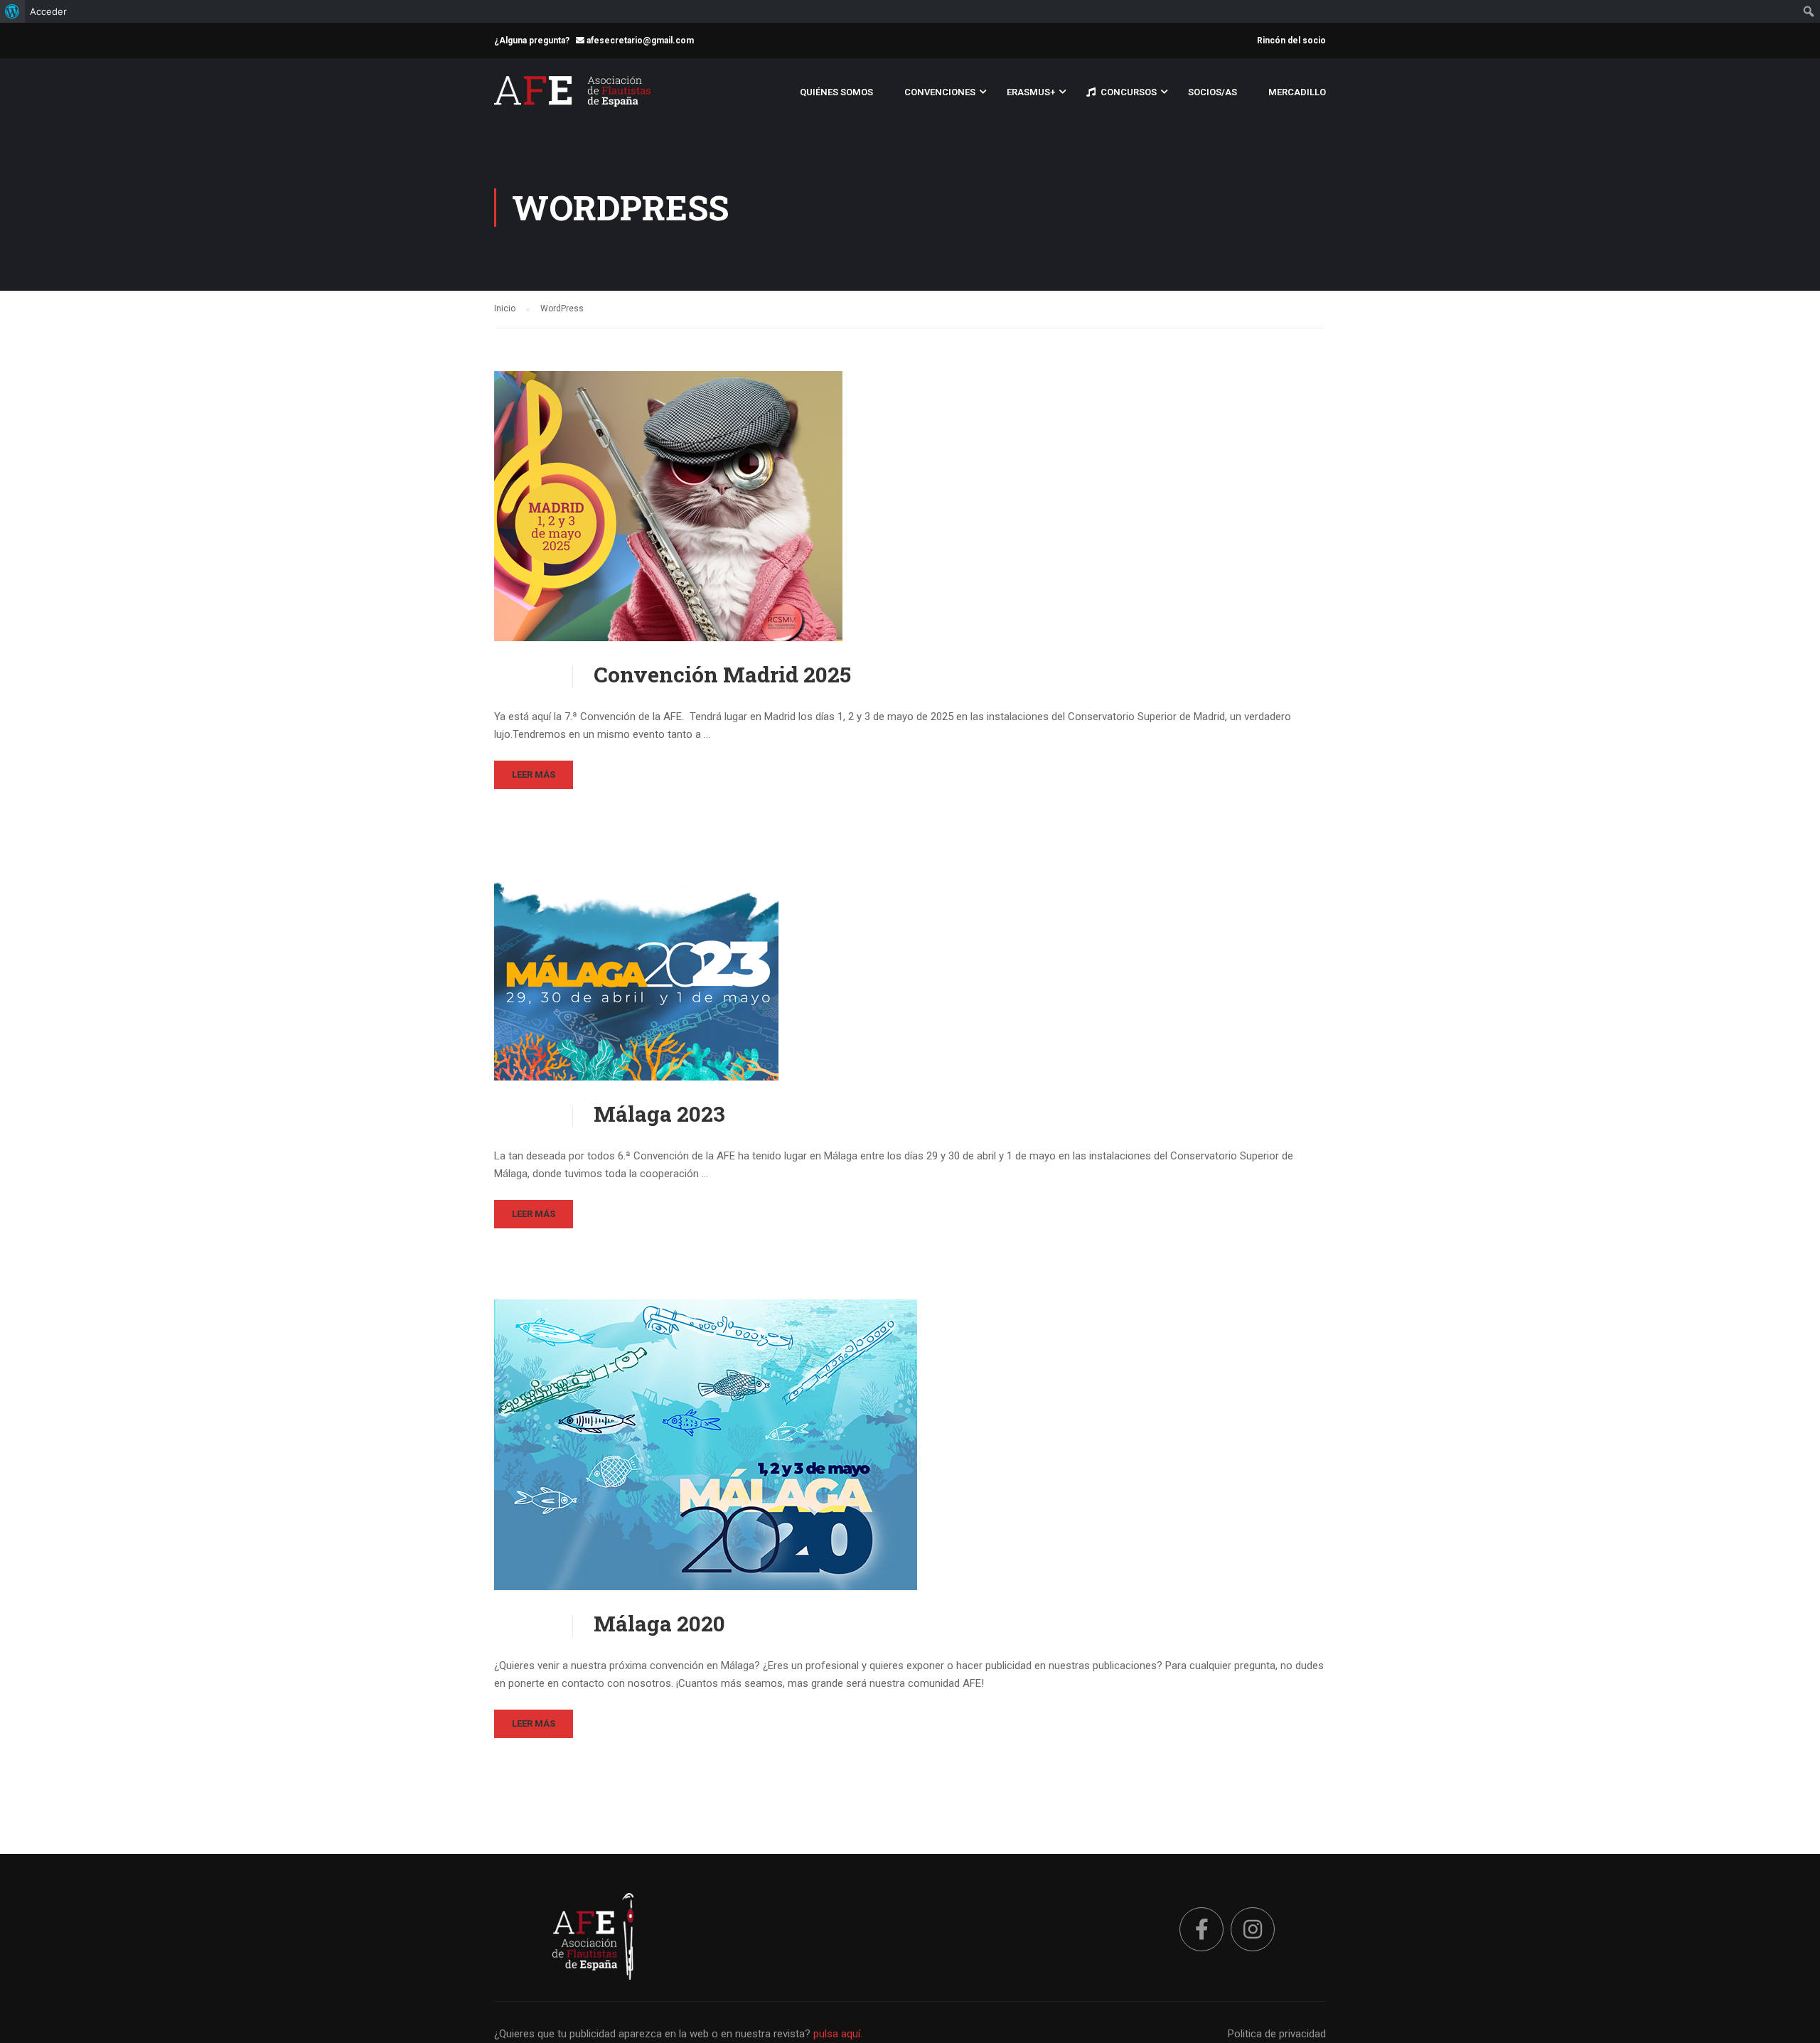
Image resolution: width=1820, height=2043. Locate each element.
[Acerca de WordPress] (12, 11)
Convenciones (940, 92)
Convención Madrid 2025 (722, 675)
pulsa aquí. (838, 2034)
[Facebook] (1201, 1929)
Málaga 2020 (659, 1624)
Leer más (534, 774)
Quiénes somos (836, 92)
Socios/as (1213, 92)
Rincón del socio (1291, 41)
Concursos (1129, 92)
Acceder (48, 11)
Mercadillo (1297, 92)
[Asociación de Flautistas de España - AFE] (572, 98)
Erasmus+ (1031, 92)
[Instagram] (1253, 1929)
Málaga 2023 (659, 1114)
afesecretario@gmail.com (639, 41)
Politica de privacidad (1277, 2034)
